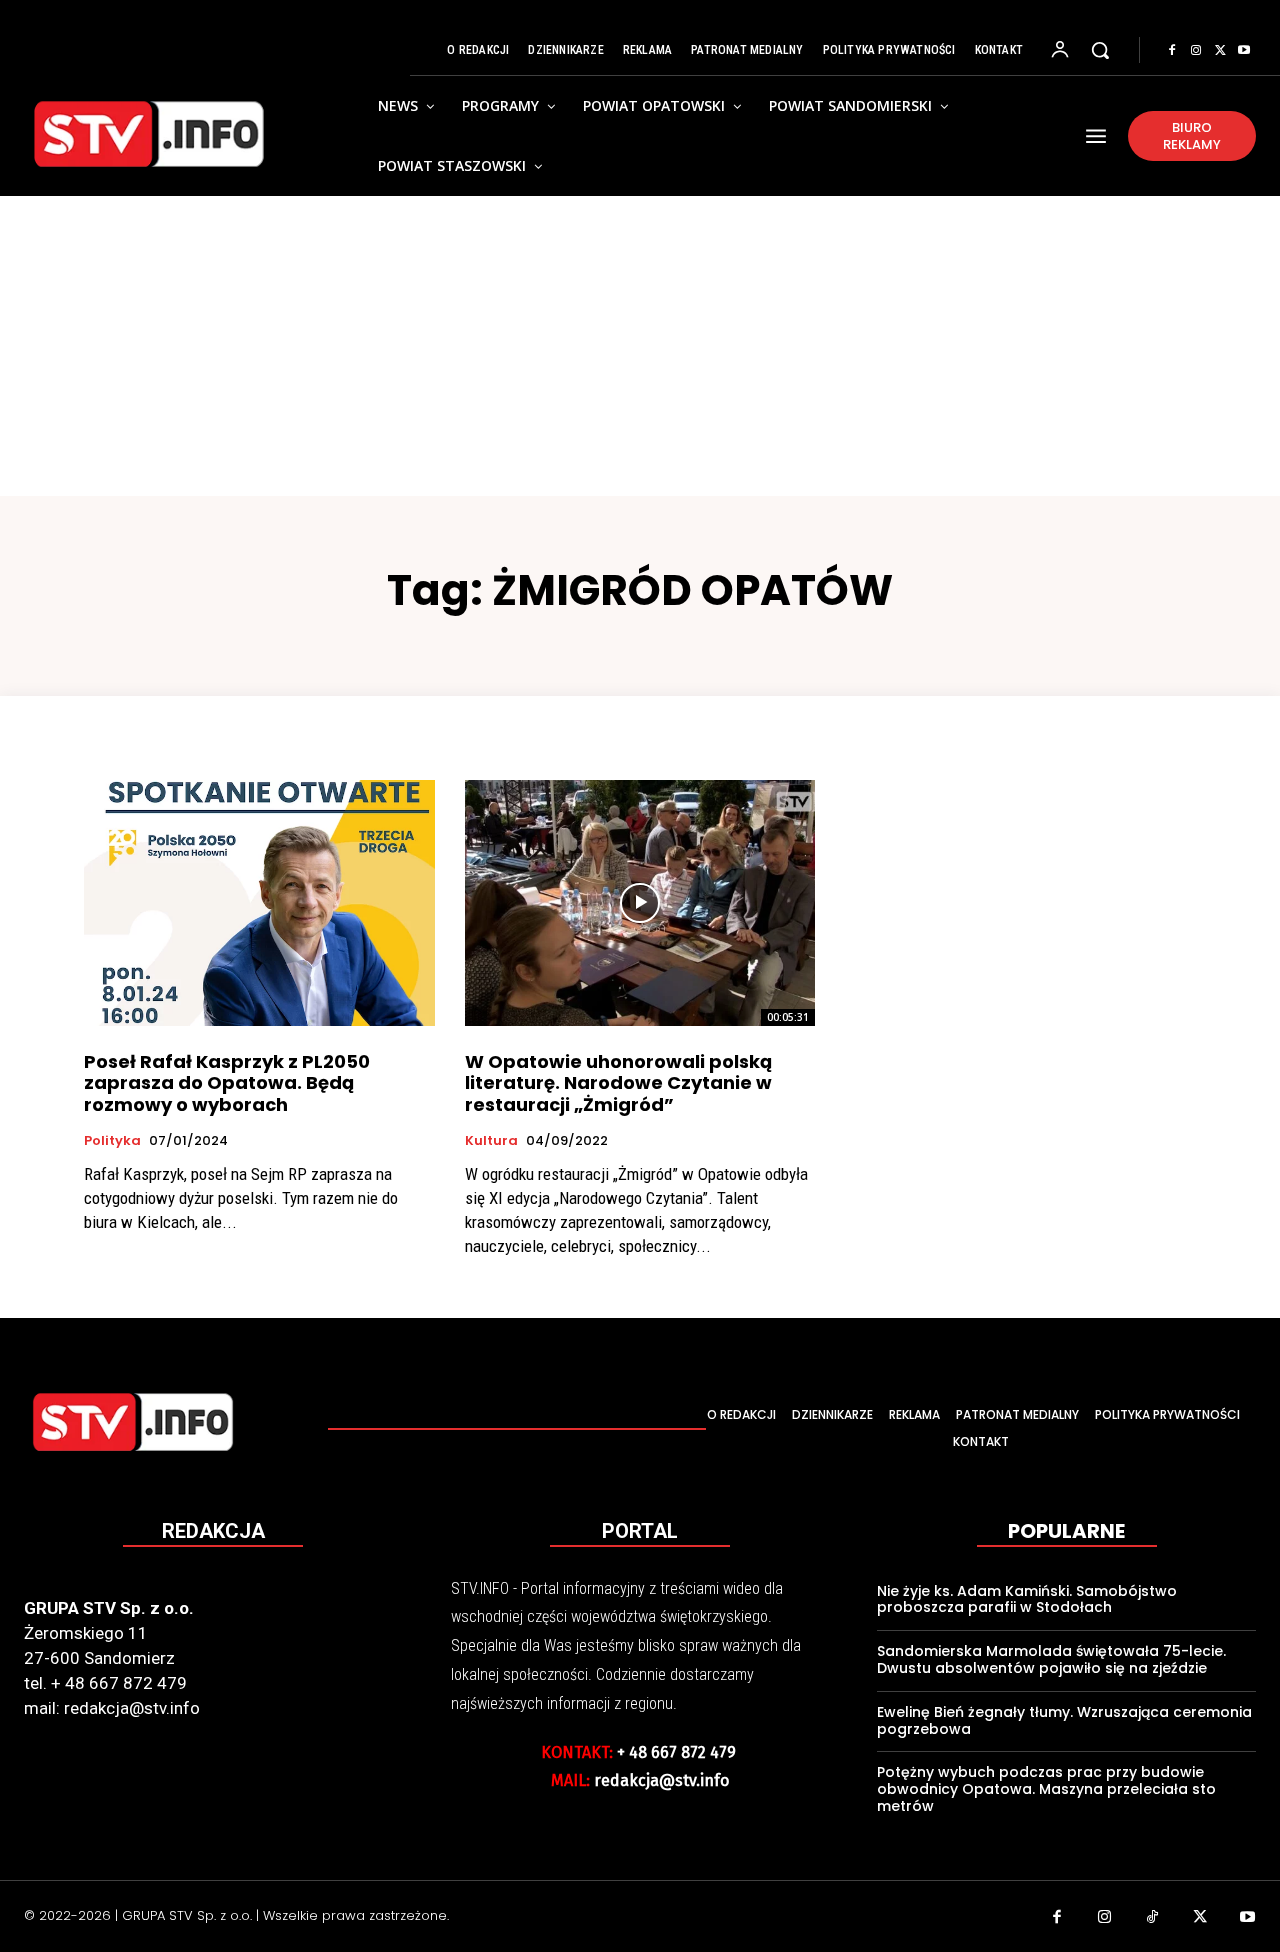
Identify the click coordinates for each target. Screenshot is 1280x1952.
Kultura (491, 1141)
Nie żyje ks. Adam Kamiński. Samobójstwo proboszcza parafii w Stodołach (1027, 1599)
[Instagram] (1196, 51)
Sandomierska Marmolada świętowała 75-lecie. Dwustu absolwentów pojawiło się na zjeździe (1051, 1659)
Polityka (112, 1141)
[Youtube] (1244, 51)
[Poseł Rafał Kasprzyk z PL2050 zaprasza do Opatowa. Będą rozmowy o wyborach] (259, 902)
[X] (1220, 51)
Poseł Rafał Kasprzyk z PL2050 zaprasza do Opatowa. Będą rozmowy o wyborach (227, 1083)
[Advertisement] (640, 346)
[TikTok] (1153, 1919)
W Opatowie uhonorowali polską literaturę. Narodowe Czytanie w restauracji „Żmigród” (618, 1083)
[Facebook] (1172, 51)
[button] (1100, 50)
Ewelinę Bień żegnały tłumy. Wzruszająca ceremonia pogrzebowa (1064, 1720)
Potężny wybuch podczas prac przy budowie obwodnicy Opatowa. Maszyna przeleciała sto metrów (1046, 1789)
